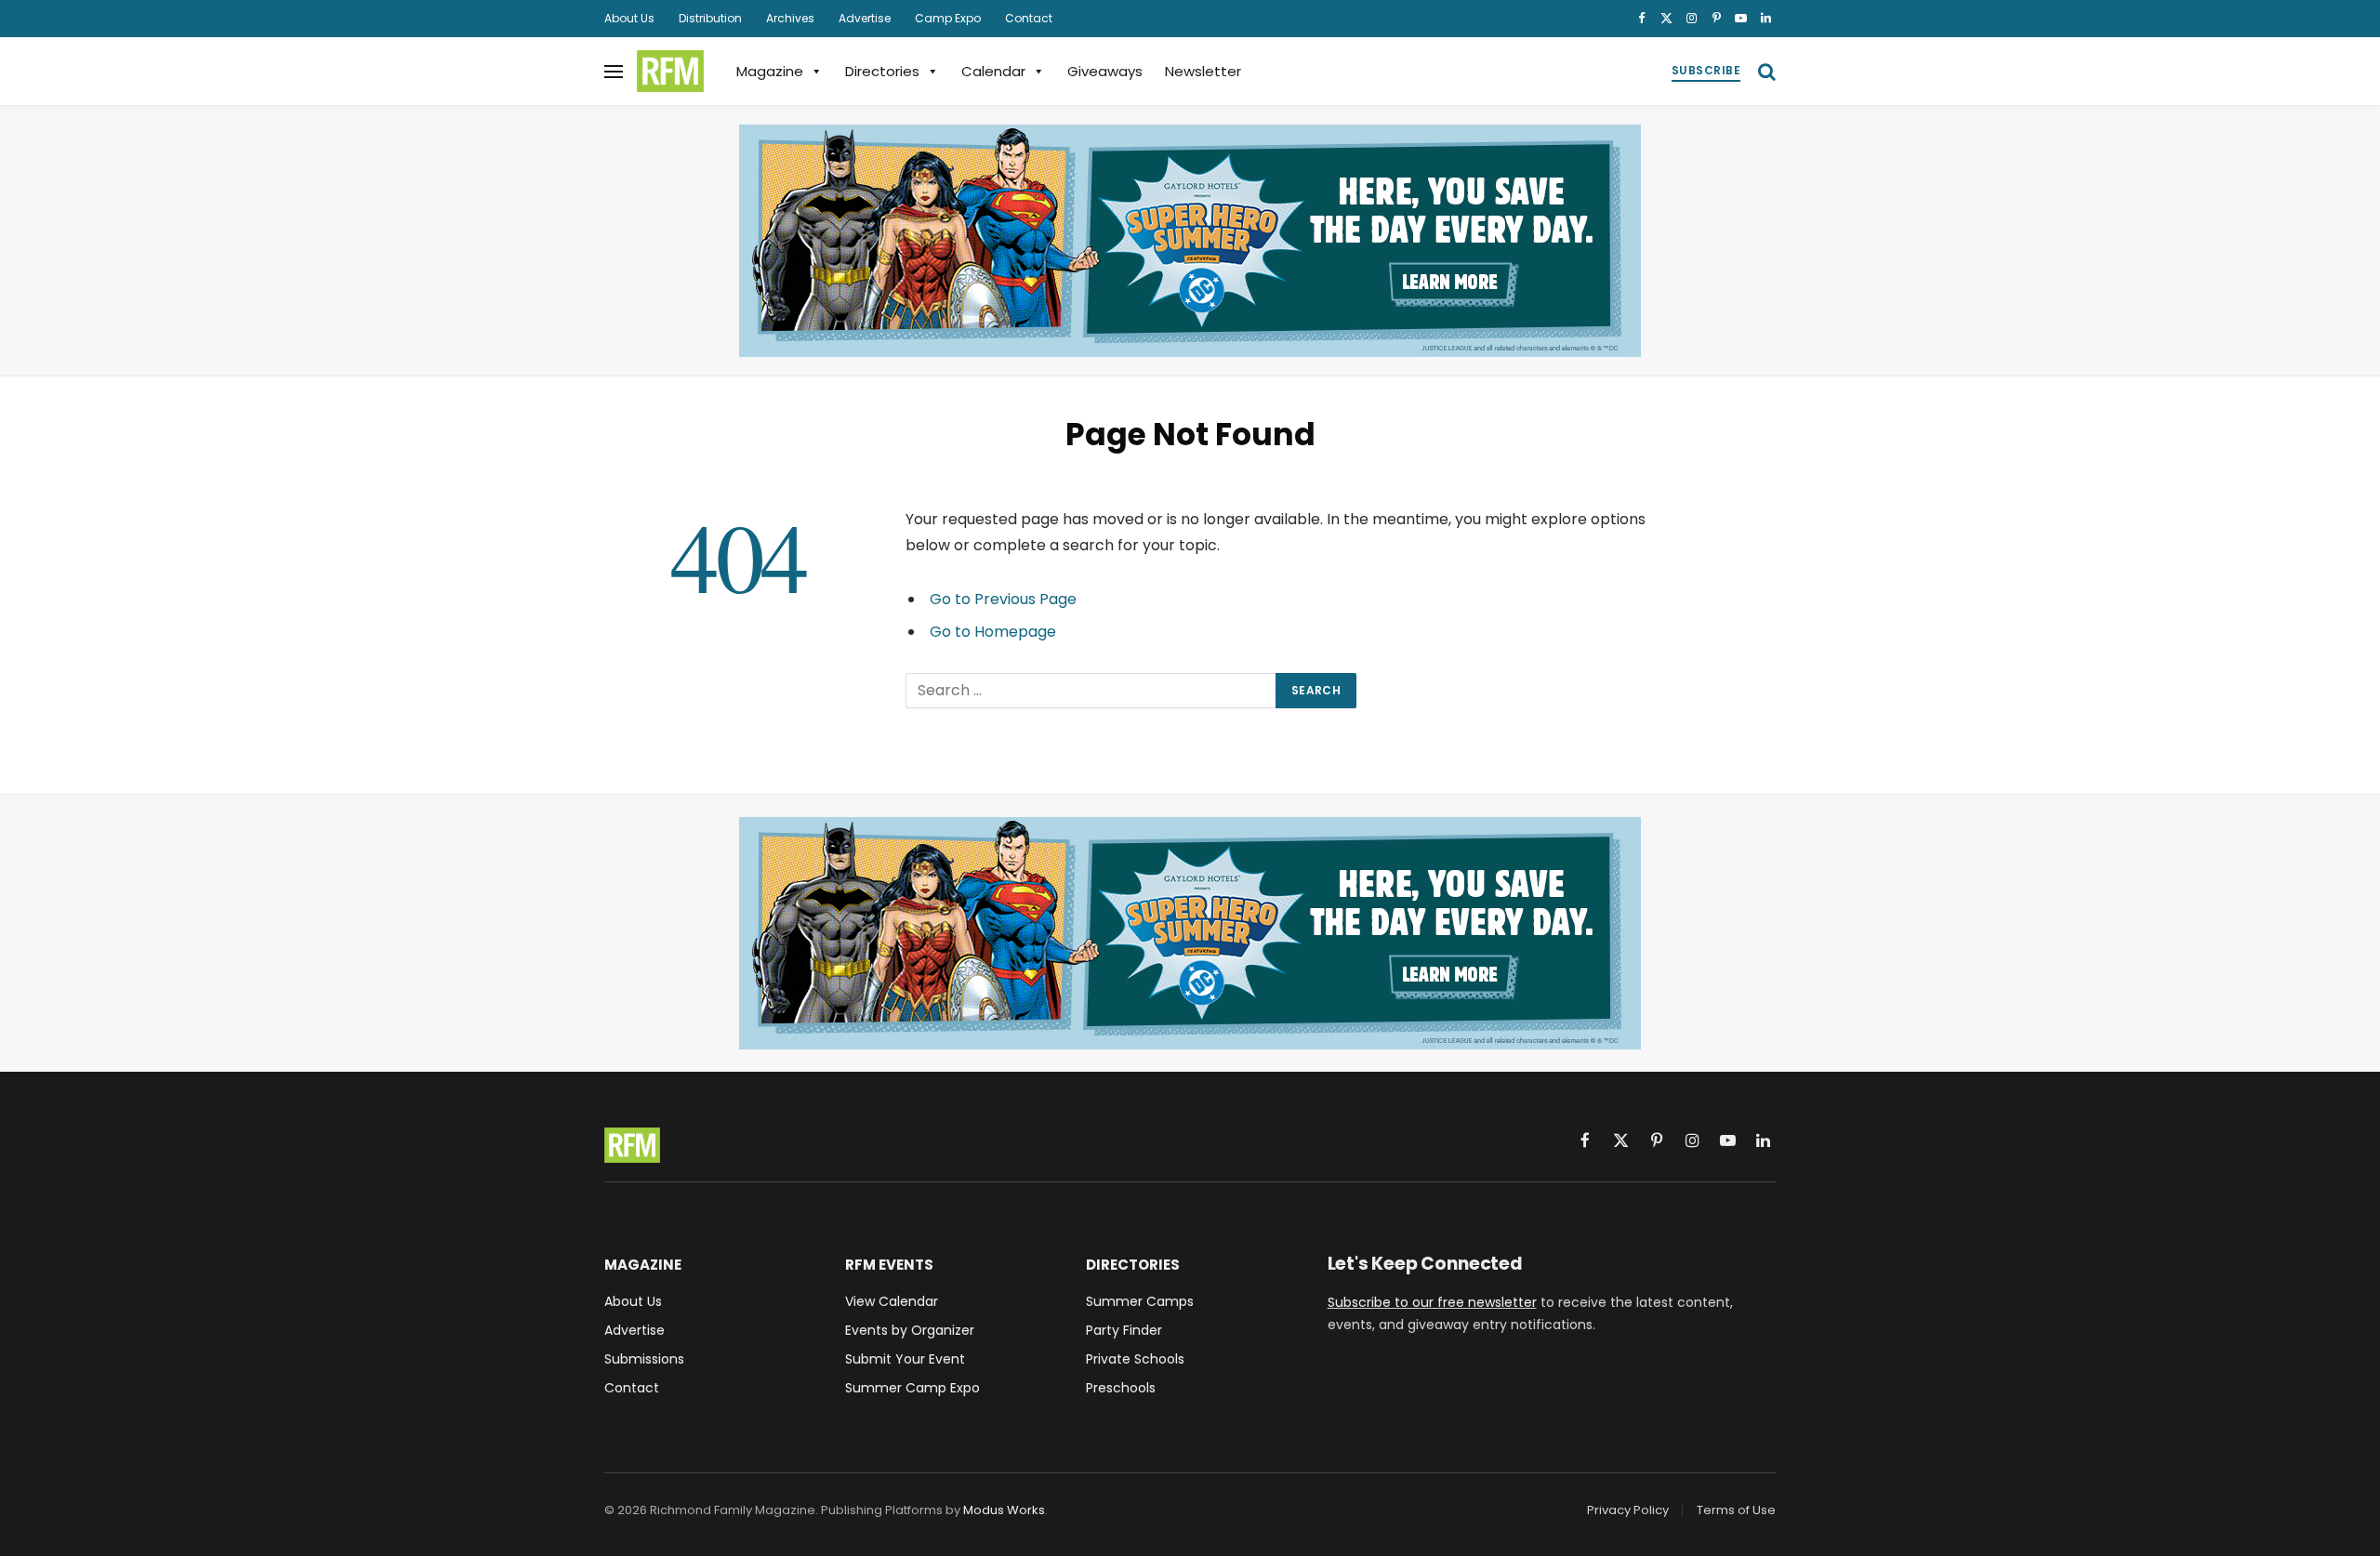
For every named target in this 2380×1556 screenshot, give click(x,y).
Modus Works (1004, 1510)
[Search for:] (1091, 691)
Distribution (710, 18)
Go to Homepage (993, 632)
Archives (790, 18)
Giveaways (1105, 71)
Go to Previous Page (1003, 599)
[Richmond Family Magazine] (670, 72)
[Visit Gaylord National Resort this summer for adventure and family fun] (1190, 241)
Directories (882, 71)
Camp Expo (948, 18)
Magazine (770, 71)
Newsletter (1203, 71)
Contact (1029, 18)
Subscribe (1706, 70)
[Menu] (614, 71)
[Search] (1765, 71)
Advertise (865, 18)
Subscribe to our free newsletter (1432, 1302)
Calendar (993, 71)
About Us (629, 18)
